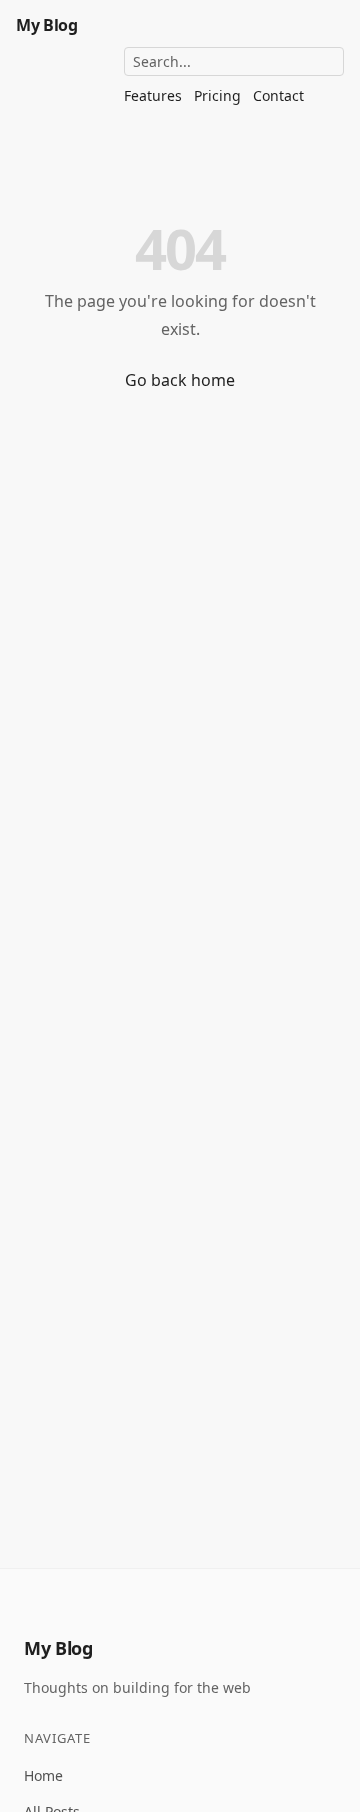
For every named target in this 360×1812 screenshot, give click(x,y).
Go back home (180, 380)
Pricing (217, 95)
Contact (278, 95)
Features (153, 95)
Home (43, 1775)
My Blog (47, 25)
